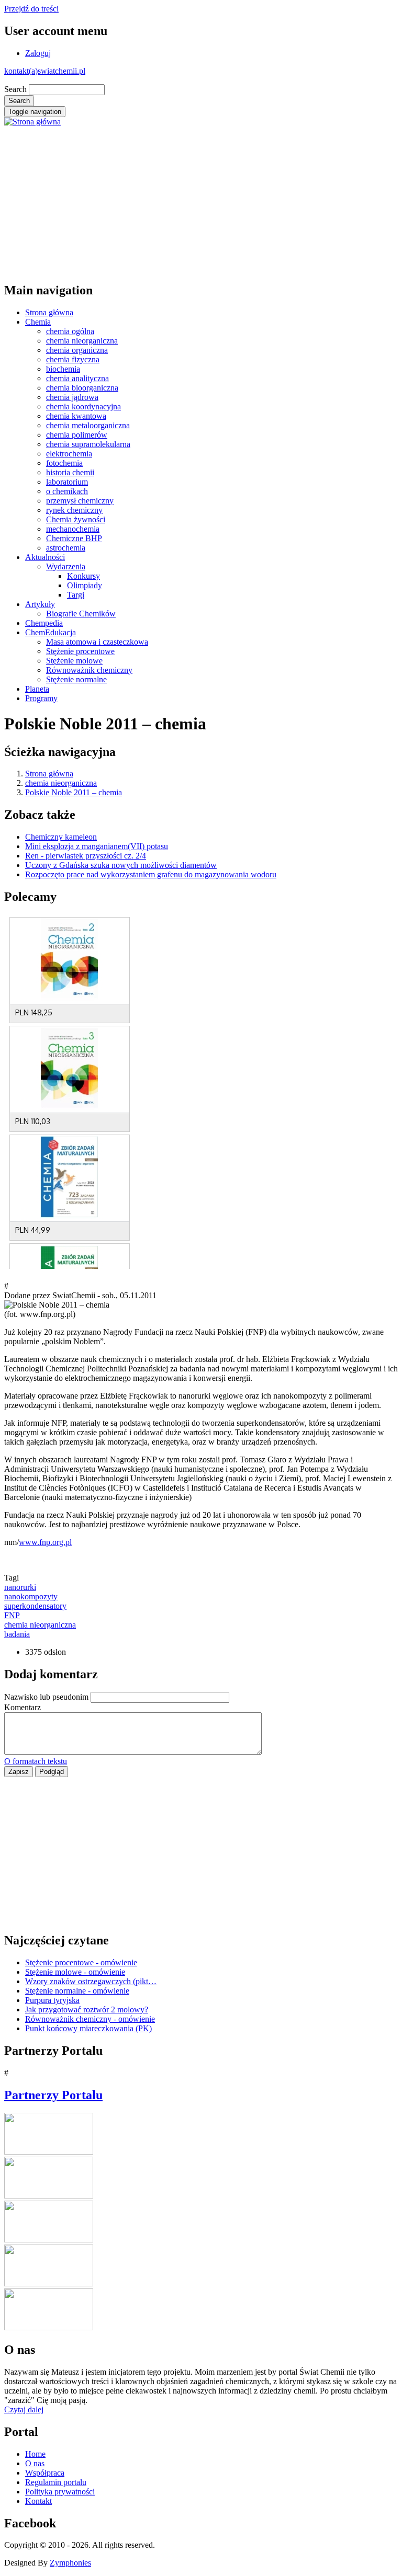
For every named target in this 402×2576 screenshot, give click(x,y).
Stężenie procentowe (80, 651)
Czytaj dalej (24, 2409)
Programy (41, 698)
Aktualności (45, 557)
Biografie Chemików (81, 614)
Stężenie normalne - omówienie (77, 1991)
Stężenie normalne (76, 679)
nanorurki (20, 1587)
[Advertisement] (201, 200)
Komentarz (23, 1707)
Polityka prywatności (60, 2492)
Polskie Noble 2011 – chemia (74, 792)
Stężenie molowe (74, 661)
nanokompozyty (31, 1596)
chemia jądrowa (72, 397)
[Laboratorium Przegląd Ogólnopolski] (49, 2283)
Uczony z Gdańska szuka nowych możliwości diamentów (121, 865)
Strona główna (49, 312)
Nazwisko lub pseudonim (46, 1697)
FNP (12, 1615)
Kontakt (38, 2501)
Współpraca (45, 2473)
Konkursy (83, 576)
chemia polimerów (77, 435)
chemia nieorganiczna (82, 341)
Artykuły (40, 604)
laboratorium (67, 482)
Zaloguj (38, 53)
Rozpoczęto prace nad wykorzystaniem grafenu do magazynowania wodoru (151, 874)
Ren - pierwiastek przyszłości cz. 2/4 (86, 856)
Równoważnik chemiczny (89, 670)
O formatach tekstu (36, 1761)
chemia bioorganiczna (82, 388)
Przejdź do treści (31, 9)
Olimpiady (85, 585)
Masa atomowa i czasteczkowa (97, 642)
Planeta (37, 689)
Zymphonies (70, 2563)
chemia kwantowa (76, 416)
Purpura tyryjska (52, 2000)
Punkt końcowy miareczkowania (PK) (88, 2028)
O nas (35, 2463)
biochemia (63, 369)
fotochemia (64, 463)
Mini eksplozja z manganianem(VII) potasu (97, 846)
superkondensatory (35, 1606)
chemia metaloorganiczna (88, 425)
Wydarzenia (66, 566)
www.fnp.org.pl (45, 1542)
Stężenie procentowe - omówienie (81, 1962)
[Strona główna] (32, 122)
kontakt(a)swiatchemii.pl (45, 71)
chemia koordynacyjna (83, 407)
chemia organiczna (77, 350)
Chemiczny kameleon (61, 837)
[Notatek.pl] (49, 2240)
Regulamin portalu (56, 2482)
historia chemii (70, 472)
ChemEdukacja (51, 632)
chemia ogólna (70, 331)
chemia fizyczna (73, 359)
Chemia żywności (76, 519)
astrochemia (66, 548)
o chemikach (67, 491)
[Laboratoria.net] (49, 2152)
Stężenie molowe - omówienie (75, 1972)
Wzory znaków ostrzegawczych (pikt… (91, 1981)
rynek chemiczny (74, 510)
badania (17, 1634)
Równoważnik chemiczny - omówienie (90, 2019)
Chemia (38, 322)
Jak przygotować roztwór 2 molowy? (87, 2010)
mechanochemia (73, 529)
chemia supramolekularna (88, 444)
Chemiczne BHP (74, 538)
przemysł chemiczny (80, 501)
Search (15, 89)
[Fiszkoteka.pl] (49, 2327)
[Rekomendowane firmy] (49, 2196)
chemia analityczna (77, 378)
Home (35, 2454)
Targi (76, 595)
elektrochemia (69, 454)
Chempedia (44, 623)
